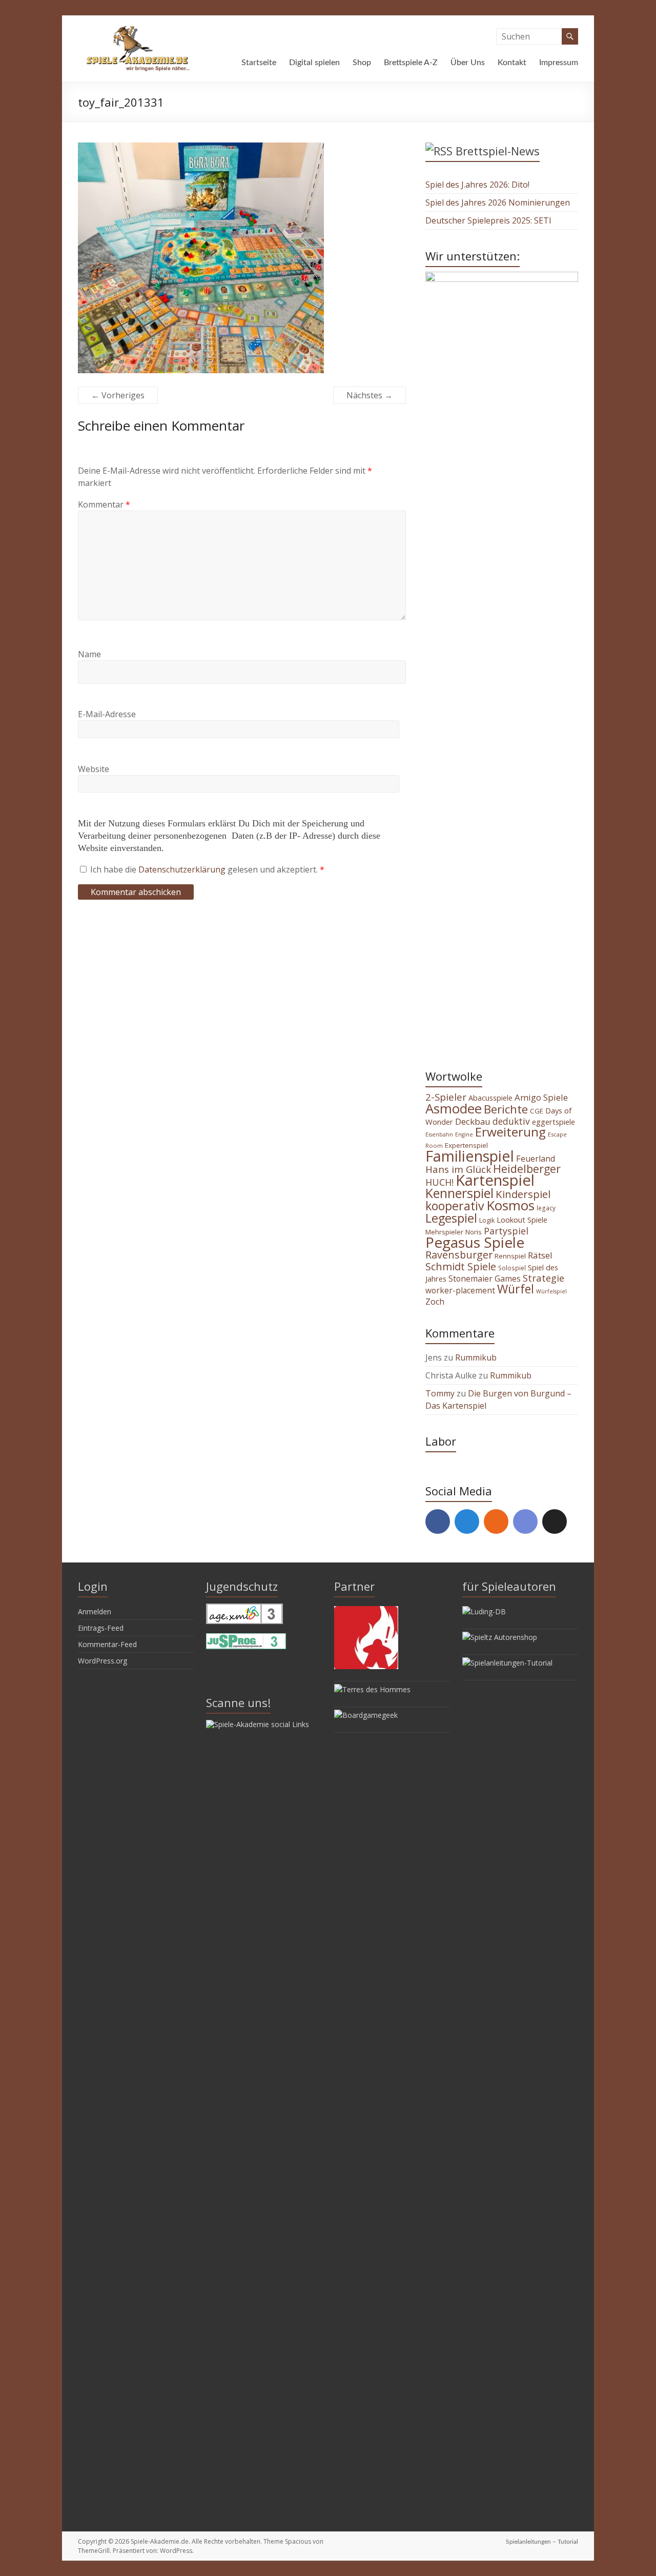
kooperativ (455, 1206)
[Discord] (525, 1522)
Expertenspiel (466, 1145)
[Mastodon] (467, 1522)
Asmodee (454, 1108)
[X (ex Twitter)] (555, 1522)
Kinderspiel (523, 1194)
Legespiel (451, 1218)
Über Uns (468, 63)
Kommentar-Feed (107, 1644)
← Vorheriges (118, 395)
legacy (546, 1208)
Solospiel (512, 1268)
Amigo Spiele (541, 1097)
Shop (362, 63)
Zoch (435, 1302)
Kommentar (104, 504)
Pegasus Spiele (475, 1242)
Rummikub (476, 1357)
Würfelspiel (551, 1291)
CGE (537, 1111)
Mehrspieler (444, 1232)
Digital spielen (314, 63)
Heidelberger (527, 1169)
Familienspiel (470, 1156)
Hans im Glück (458, 1169)
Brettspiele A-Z (411, 63)
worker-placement (460, 1290)
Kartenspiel (495, 1180)
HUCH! (439, 1182)
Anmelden (95, 1611)
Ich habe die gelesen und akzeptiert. (207, 869)
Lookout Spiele (522, 1220)
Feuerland (536, 1159)
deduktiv (511, 1121)
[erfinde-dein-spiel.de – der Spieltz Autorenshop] (500, 1637)
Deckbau (473, 1121)
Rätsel (540, 1255)
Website (94, 769)
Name (89, 654)
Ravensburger (459, 1255)
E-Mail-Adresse (107, 714)
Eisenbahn (439, 1134)
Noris (474, 1232)
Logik (487, 1220)
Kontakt (512, 63)
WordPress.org (102, 1661)
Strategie (544, 1278)
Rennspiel (510, 1256)
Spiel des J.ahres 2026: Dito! (477, 185)
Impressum (559, 63)
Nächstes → (370, 395)
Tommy (440, 1393)
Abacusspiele (490, 1098)
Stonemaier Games (485, 1279)
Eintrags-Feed (101, 1628)
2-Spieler (446, 1097)
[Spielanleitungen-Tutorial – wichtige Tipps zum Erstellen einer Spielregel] (507, 1663)
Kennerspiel (459, 1193)
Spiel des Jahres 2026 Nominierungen (498, 202)
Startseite (259, 63)
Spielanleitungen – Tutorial (542, 2542)
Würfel (516, 1289)
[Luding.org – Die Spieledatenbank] (484, 1611)
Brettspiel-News (498, 151)
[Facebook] (438, 1522)
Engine (464, 1134)
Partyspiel (506, 1231)
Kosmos (510, 1205)
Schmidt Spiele (461, 1266)
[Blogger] (496, 1522)
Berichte (506, 1109)
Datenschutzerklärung (183, 869)
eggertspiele (553, 1122)
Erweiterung (510, 1132)
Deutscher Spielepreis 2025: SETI (488, 220)
